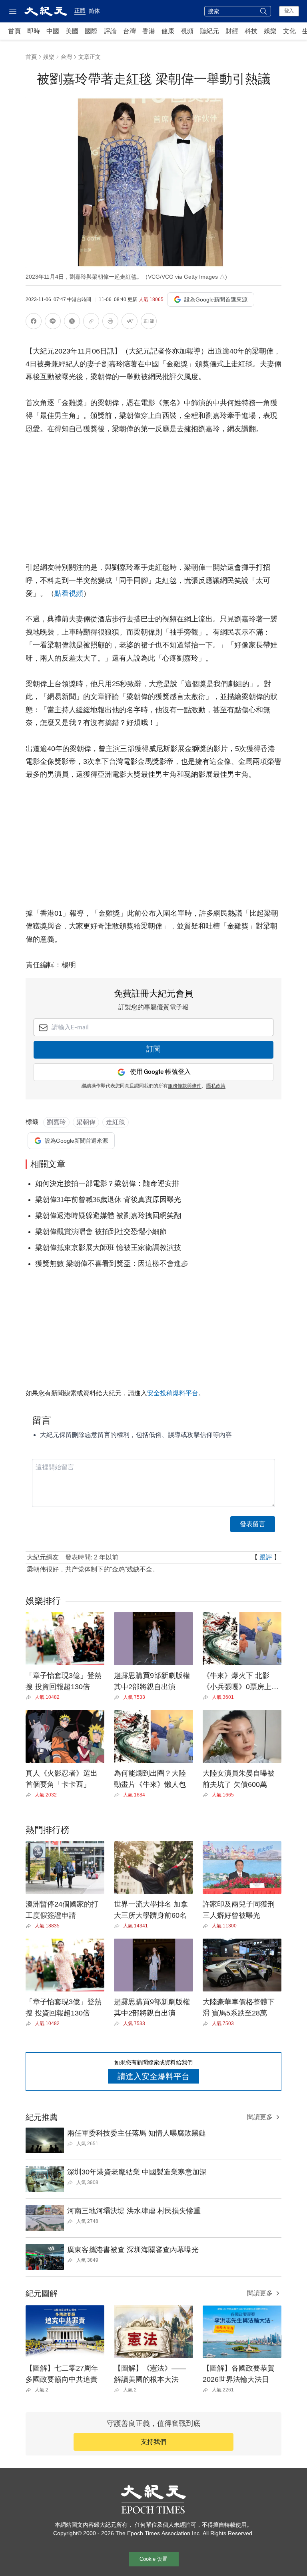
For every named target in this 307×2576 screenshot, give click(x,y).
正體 (80, 10)
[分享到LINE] (53, 323)
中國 (53, 31)
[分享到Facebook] (34, 323)
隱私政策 (216, 1086)
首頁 (14, 31)
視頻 (187, 31)
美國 (72, 31)
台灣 (130, 31)
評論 (110, 31)
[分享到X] (72, 323)
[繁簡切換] (149, 323)
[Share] (30, 1697)
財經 (232, 31)
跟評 (266, 1557)
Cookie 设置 (153, 2559)
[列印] (110, 323)
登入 (289, 11)
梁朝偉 (86, 1122)
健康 (168, 31)
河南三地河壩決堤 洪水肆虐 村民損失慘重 (134, 2211)
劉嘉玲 (56, 1122)
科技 (251, 31)
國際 (91, 31)
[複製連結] (91, 321)
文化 (289, 31)
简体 (94, 11)
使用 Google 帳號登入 (160, 1072)
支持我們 (153, 2442)
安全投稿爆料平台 (173, 1393)
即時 (34, 31)
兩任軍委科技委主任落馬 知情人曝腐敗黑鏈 (137, 2133)
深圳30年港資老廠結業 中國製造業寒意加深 (137, 2172)
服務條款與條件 (185, 1086)
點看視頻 (69, 593)
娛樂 (270, 31)
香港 (149, 31)
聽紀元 (209, 31)
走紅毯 (116, 1122)
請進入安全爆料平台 (153, 2076)
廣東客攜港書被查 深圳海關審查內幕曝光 (133, 2250)
